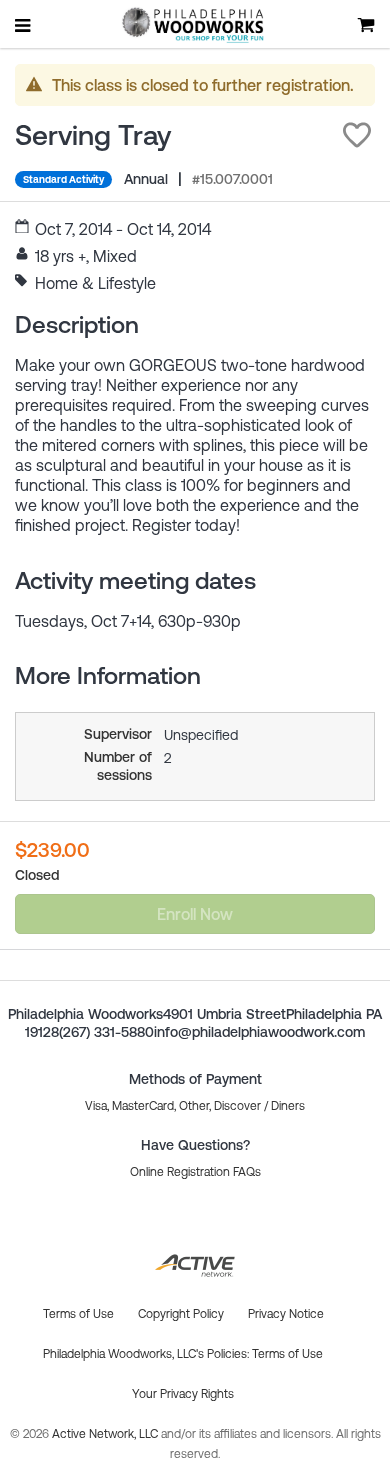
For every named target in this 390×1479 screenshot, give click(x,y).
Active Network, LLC (106, 1434)
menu (24, 25)
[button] (357, 135)
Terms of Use (287, 1354)
